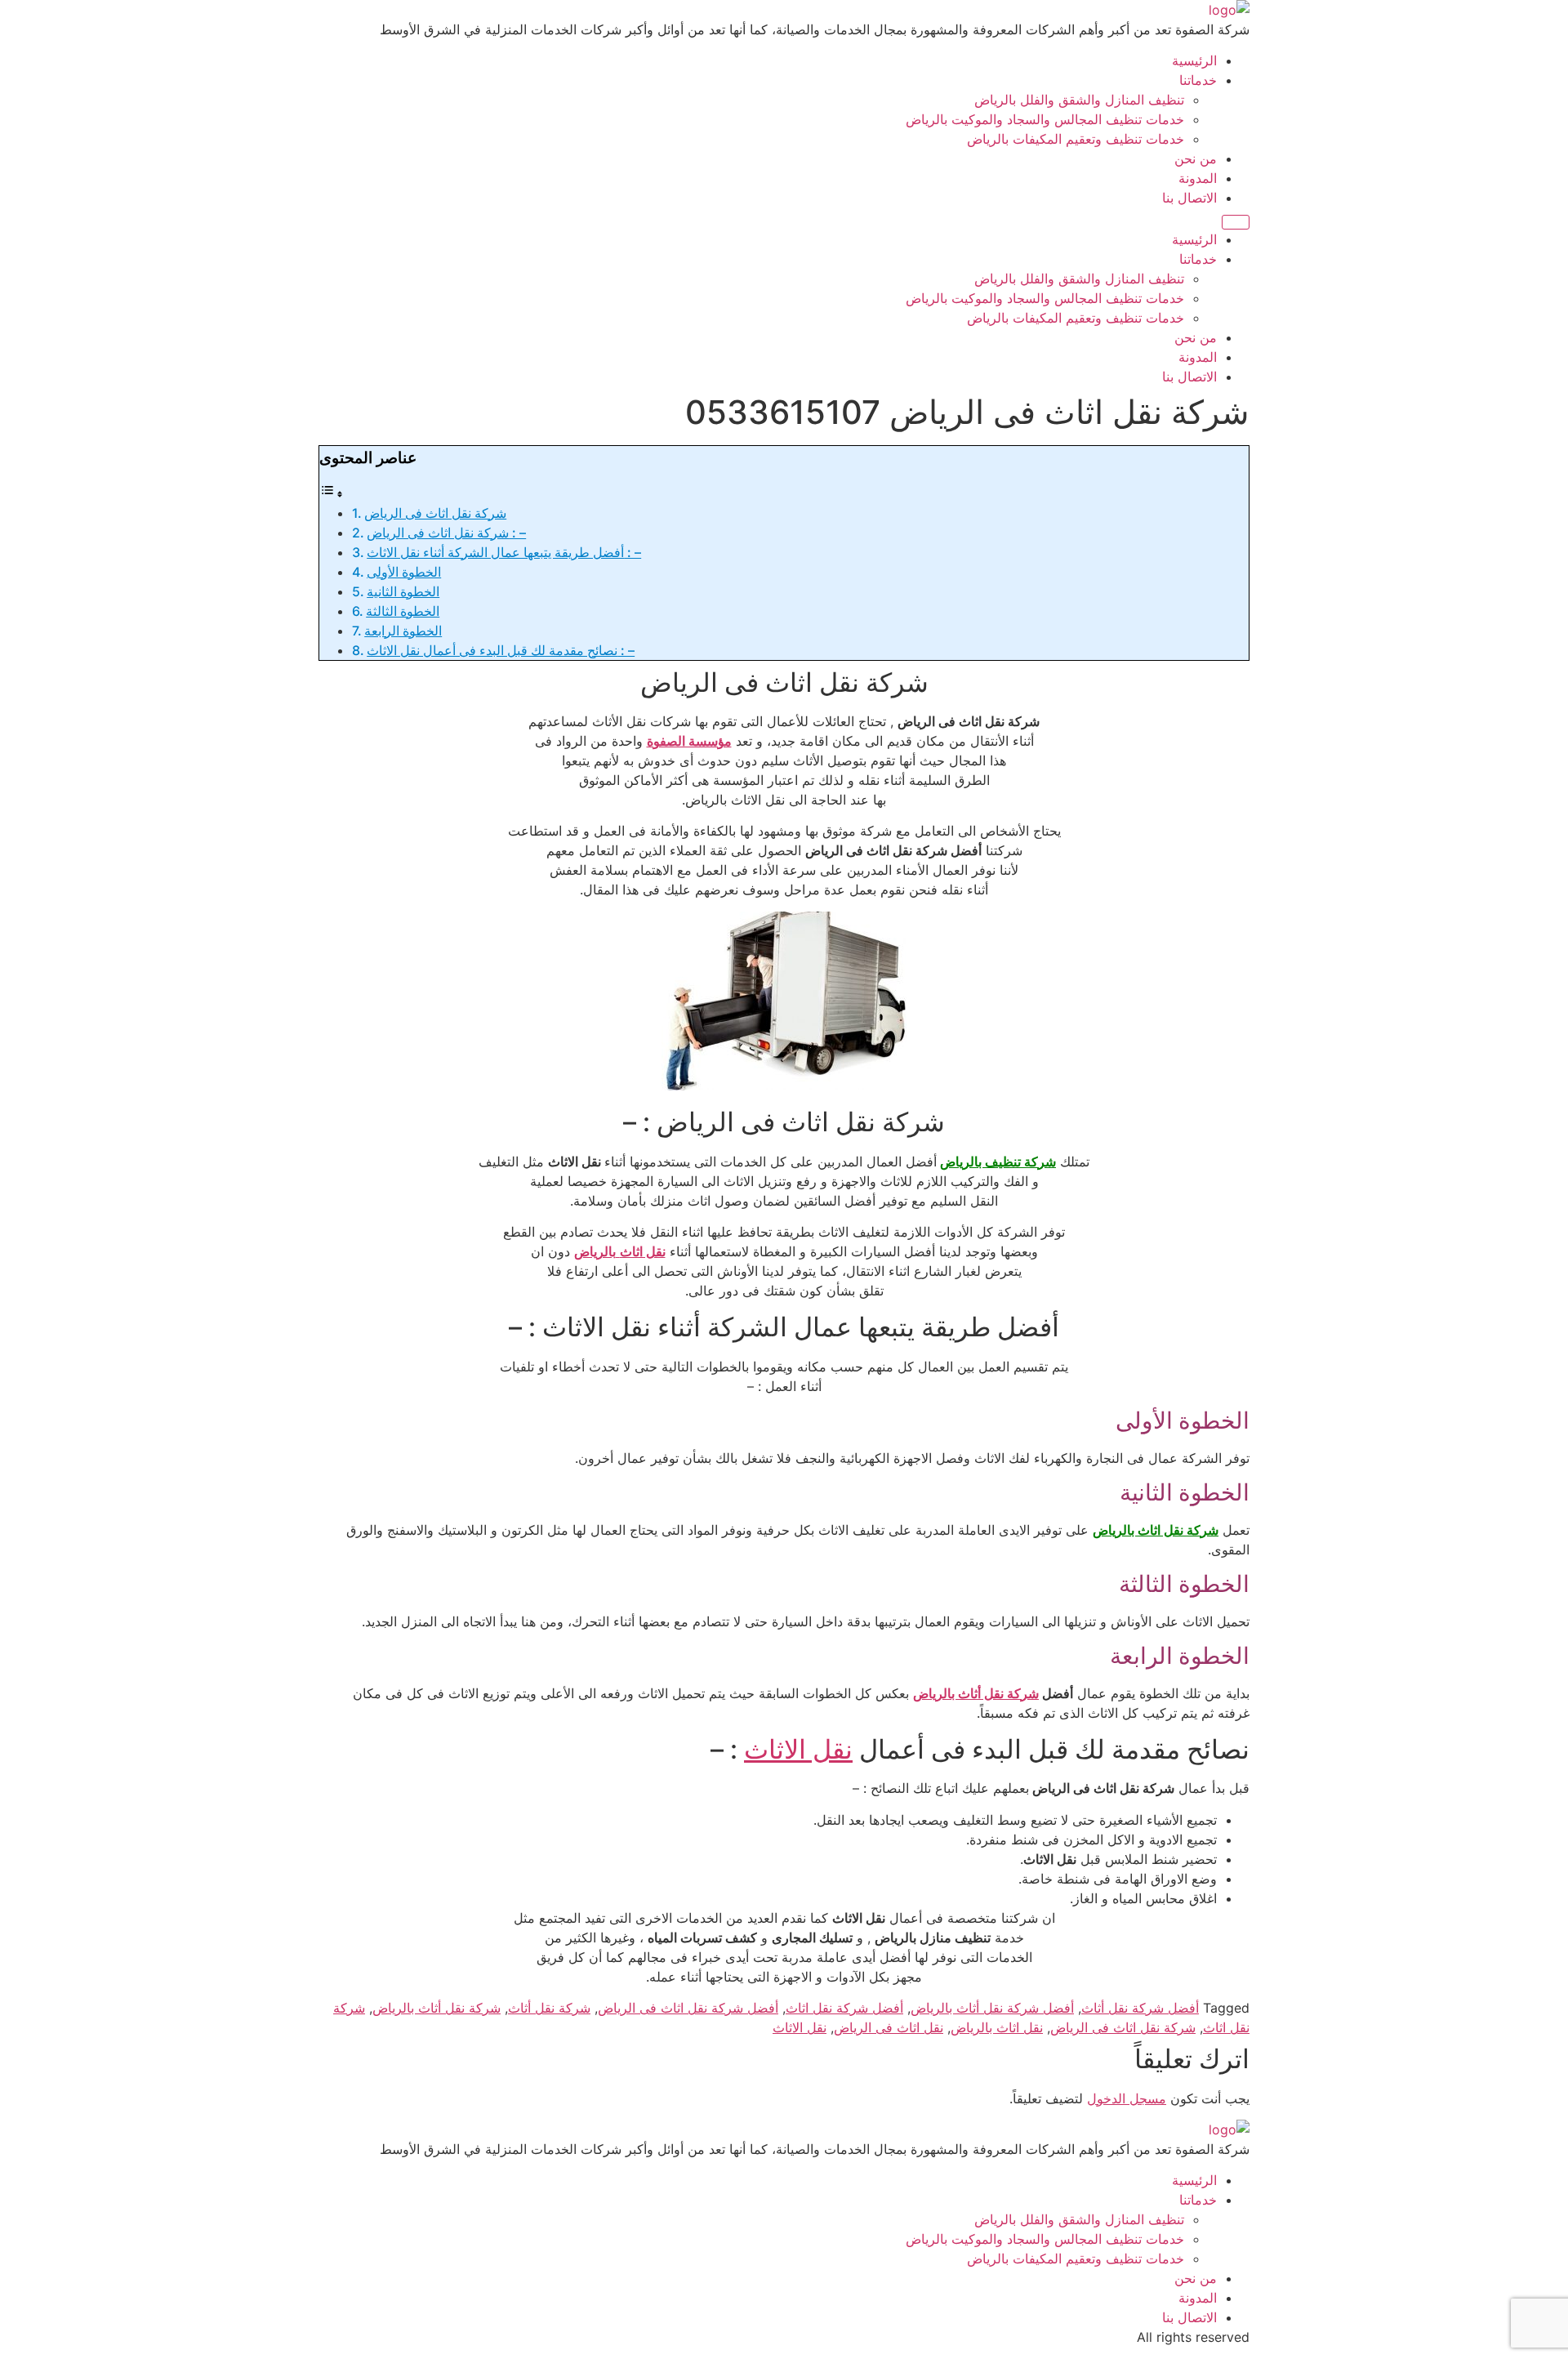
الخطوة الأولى (404, 572)
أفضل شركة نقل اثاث (844, 2008)
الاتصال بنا (1189, 198)
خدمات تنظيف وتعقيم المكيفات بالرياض (1076, 139)
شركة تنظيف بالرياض (998, 1162)
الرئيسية (1194, 60)
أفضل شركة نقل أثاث (1140, 2008)
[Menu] (1236, 222)
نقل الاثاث (798, 1749)
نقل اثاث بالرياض (997, 2027)
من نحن (1196, 158)
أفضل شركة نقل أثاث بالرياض (992, 2008)
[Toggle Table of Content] (332, 493)
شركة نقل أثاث (549, 2008)
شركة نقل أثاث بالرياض (437, 2008)
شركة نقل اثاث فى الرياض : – (446, 533)
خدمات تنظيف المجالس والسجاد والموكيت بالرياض (1045, 119)
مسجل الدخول (1127, 2098)
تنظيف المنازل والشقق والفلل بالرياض (1079, 100)
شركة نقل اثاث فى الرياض (435, 513)
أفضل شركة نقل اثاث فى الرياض (688, 2008)
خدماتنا (1198, 80)
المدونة (1198, 178)
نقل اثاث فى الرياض (889, 2027)
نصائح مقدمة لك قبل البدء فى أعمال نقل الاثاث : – (501, 650)
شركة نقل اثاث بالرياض (1156, 1530)
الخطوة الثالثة (403, 611)
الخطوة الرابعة (403, 631)
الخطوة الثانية (403, 591)
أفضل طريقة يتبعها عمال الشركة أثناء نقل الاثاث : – (504, 552)
